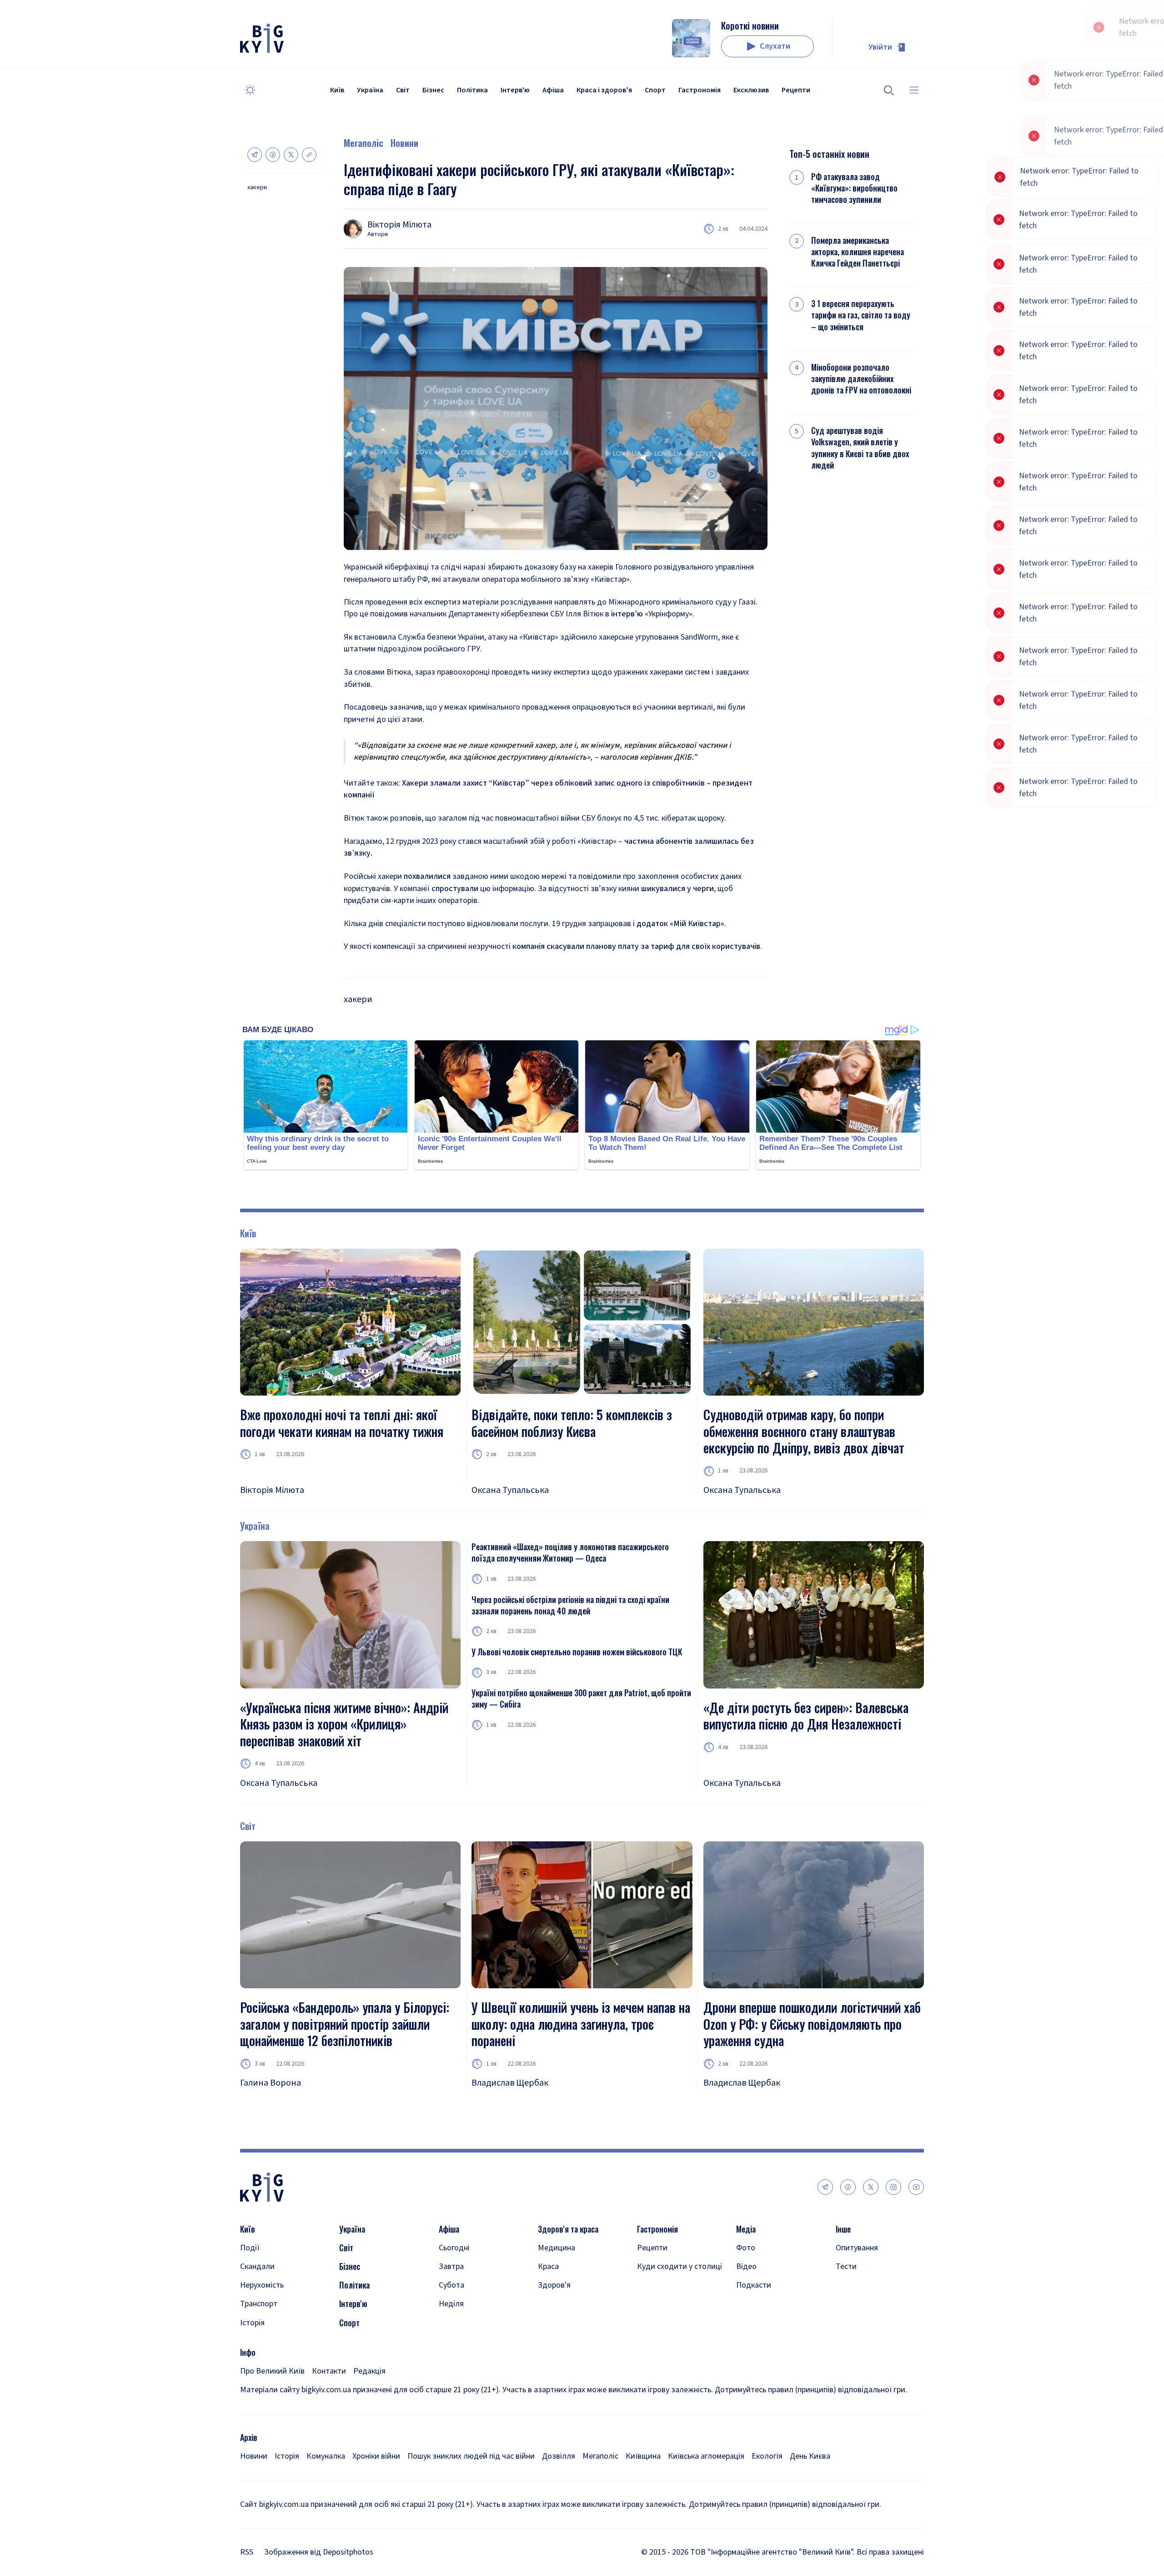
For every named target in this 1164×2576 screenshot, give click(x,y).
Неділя (451, 2304)
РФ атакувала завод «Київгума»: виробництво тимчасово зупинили (854, 188)
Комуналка (326, 2456)
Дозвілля (559, 2456)
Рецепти (796, 90)
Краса (548, 2266)
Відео (746, 2266)
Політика (472, 90)
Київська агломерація (706, 2456)
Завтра (451, 2266)
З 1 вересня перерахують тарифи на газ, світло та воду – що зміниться (861, 315)
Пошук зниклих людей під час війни (471, 2456)
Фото (746, 2248)
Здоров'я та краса (568, 2229)
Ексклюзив (751, 90)
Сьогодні (454, 2248)
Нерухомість (262, 2285)
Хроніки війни (376, 2456)
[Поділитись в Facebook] (273, 155)
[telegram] (825, 2187)
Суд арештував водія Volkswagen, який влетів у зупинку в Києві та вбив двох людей (860, 448)
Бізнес (433, 90)
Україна (370, 90)
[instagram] (893, 2187)
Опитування (857, 2248)
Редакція (369, 2371)
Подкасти (754, 2285)
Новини (404, 143)
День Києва (810, 2456)
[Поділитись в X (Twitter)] (291, 155)
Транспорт (259, 2304)
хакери (257, 188)
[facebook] (848, 2187)
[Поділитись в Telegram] (255, 155)
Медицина (557, 2248)
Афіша (553, 90)
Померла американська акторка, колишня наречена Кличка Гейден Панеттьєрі (858, 252)
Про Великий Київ (272, 2371)
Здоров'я (554, 2285)
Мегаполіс (364, 143)
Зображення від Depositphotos (319, 2552)
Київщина (643, 2456)
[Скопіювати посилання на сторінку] (309, 155)
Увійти (880, 47)
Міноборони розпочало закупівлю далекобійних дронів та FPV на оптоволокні (861, 379)
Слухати (775, 46)
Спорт (655, 90)
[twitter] (871, 2187)
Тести (846, 2266)
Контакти (329, 2371)
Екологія (767, 2456)
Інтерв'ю (515, 90)
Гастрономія (700, 90)
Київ (337, 90)
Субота (452, 2285)
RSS (247, 2552)
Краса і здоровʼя (604, 90)
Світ (403, 90)
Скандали (257, 2266)
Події (250, 2248)
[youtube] (916, 2187)
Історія (252, 2323)
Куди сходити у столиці (680, 2266)
